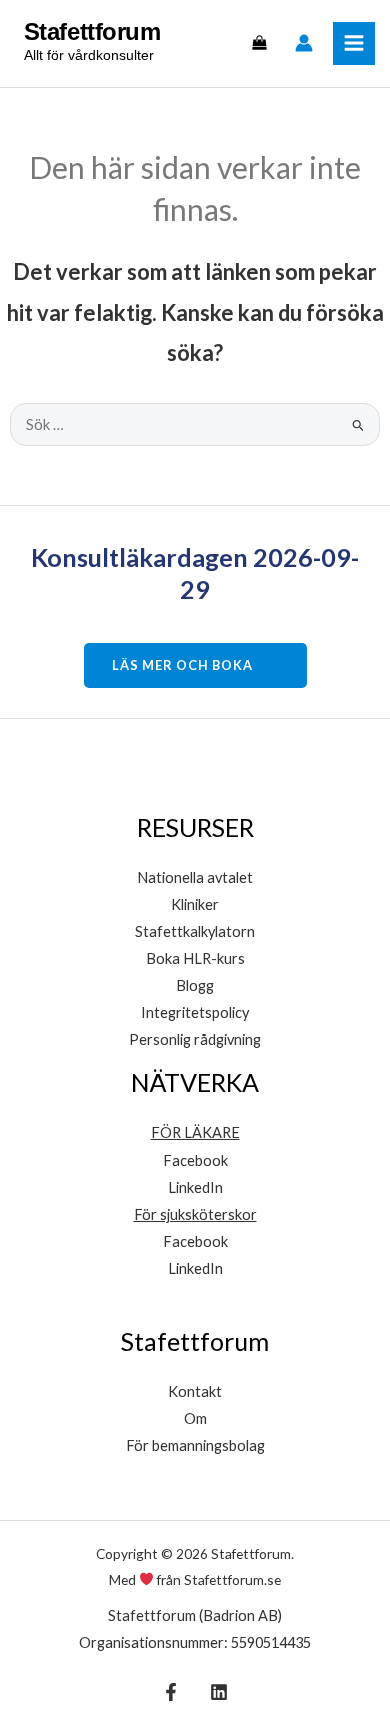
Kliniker (195, 904)
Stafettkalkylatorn (195, 931)
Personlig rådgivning (195, 1039)
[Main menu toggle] (354, 43)
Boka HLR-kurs (195, 958)
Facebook (195, 1160)
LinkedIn (195, 1187)
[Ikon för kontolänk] (304, 43)
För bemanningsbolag (195, 1445)
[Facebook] (171, 1692)
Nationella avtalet (195, 877)
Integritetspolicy (195, 1012)
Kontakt (195, 1391)
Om (195, 1418)
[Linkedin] (219, 1692)
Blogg (195, 985)
